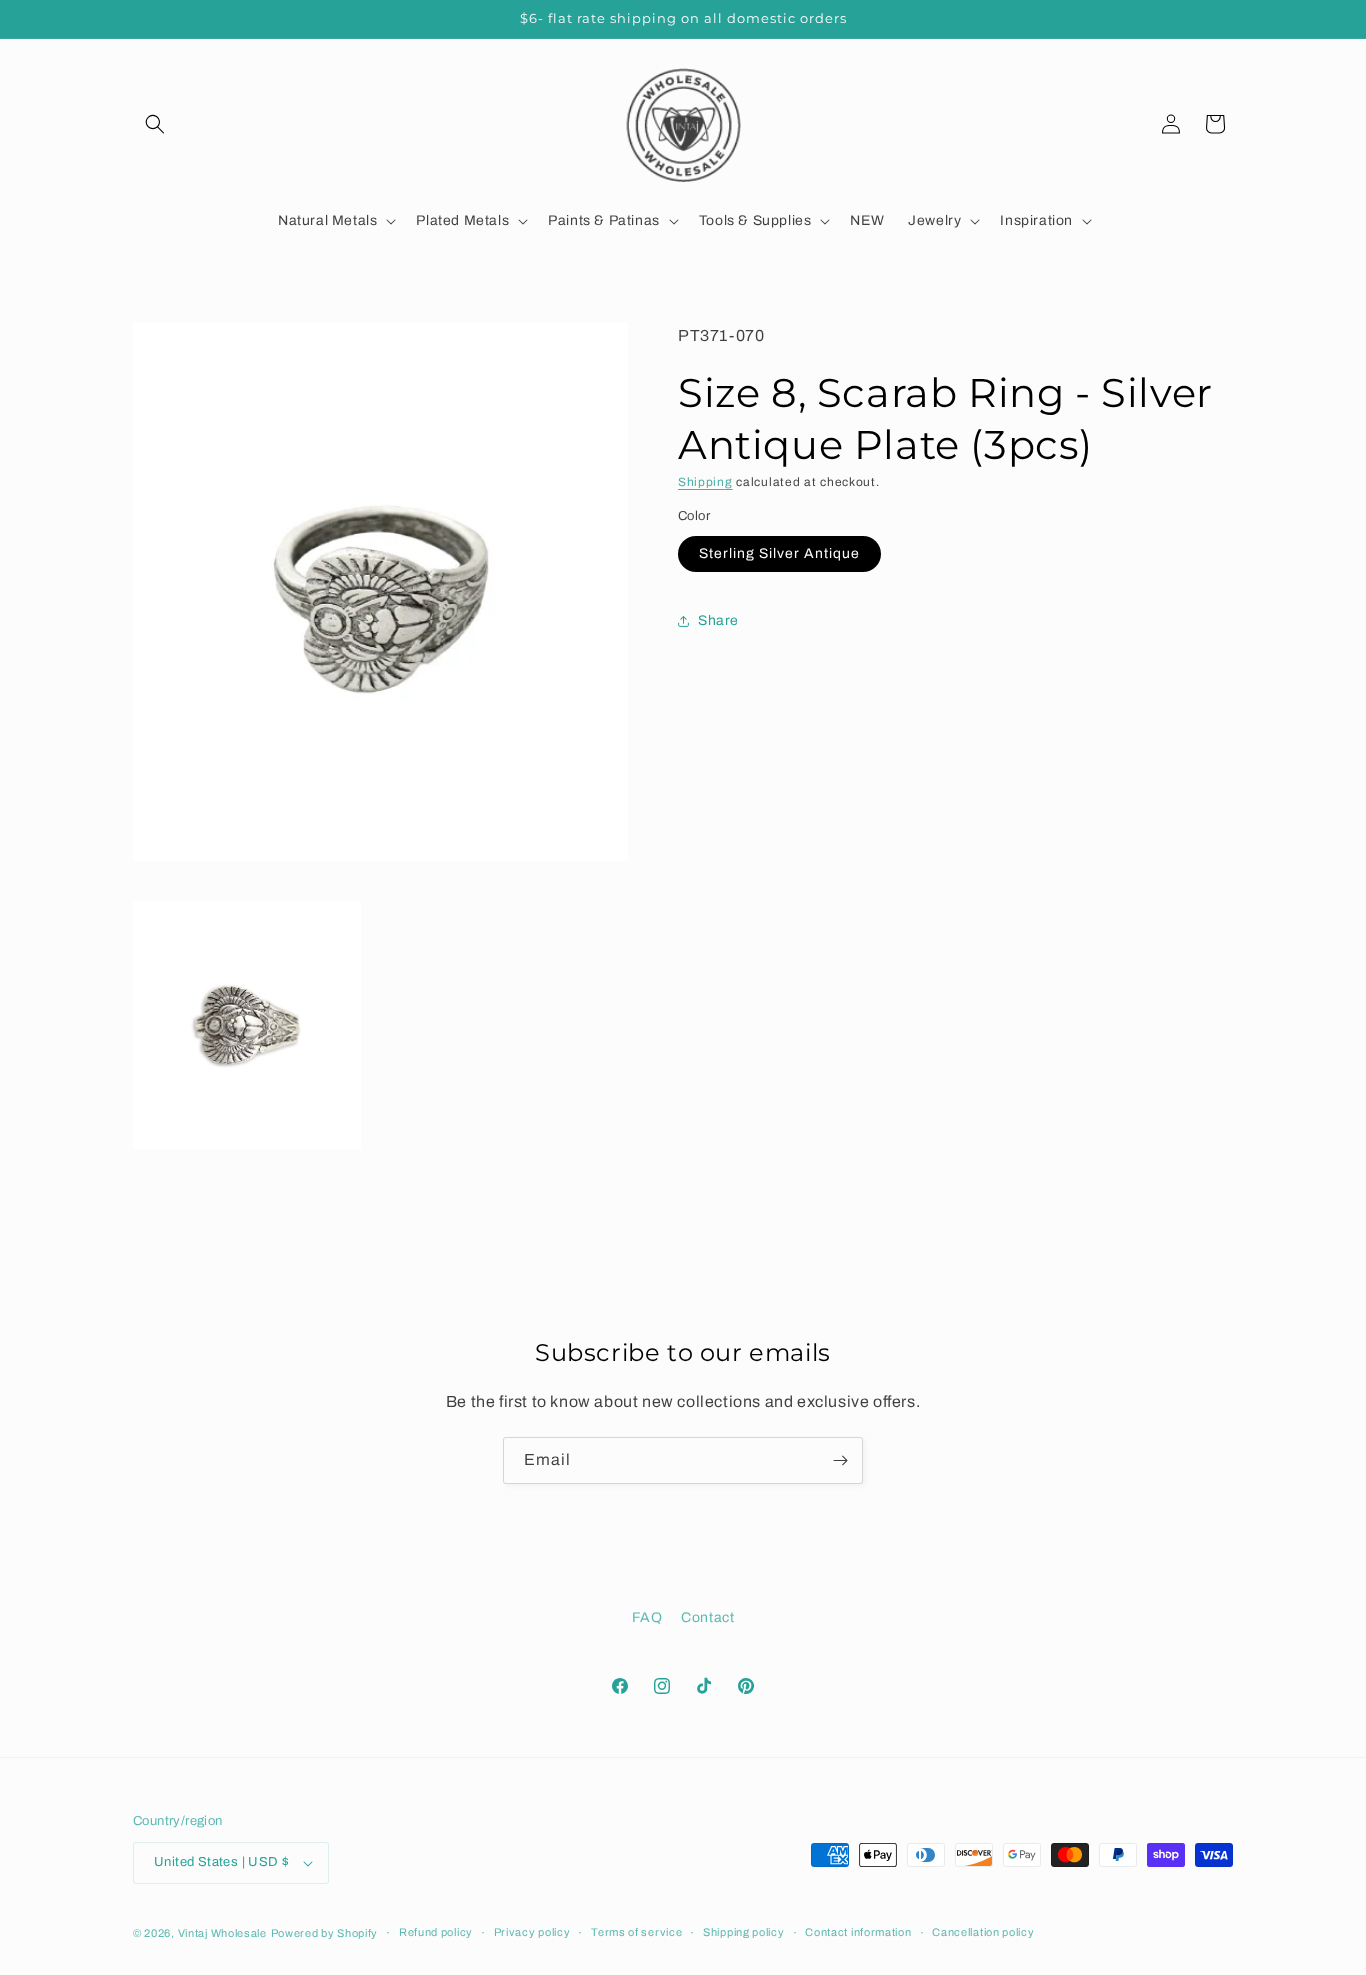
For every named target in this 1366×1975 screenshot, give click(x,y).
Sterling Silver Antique (779, 553)
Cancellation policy (983, 1932)
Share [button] (718, 620)
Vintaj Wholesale (222, 1933)
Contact (707, 1617)
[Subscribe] (840, 1460)
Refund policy (436, 1932)
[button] (155, 124)
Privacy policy (532, 1932)
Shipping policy (744, 1932)
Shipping (705, 482)
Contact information (858, 1932)
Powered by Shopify (325, 1933)
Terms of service (636, 1932)
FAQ (647, 1617)
